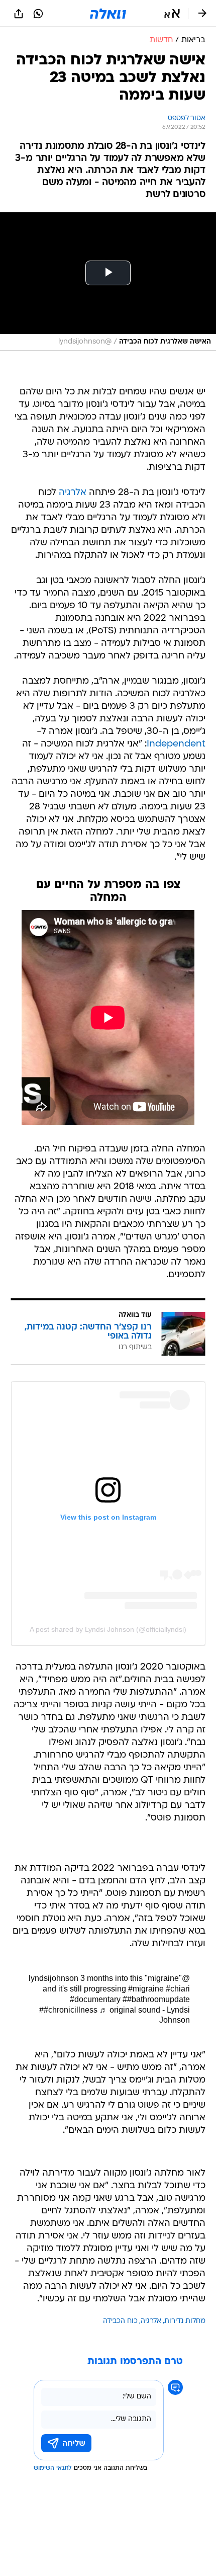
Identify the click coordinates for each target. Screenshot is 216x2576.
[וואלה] (108, 14)
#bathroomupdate (158, 1999)
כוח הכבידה (120, 2321)
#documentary (95, 1999)
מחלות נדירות (185, 2321)
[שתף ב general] (19, 14)
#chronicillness (71, 2010)
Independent (176, 744)
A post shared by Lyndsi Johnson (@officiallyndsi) (108, 1629)
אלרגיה (73, 493)
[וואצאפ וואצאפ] (38, 14)
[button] (172, 14)
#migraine (146, 1989)
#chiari (178, 1989)
